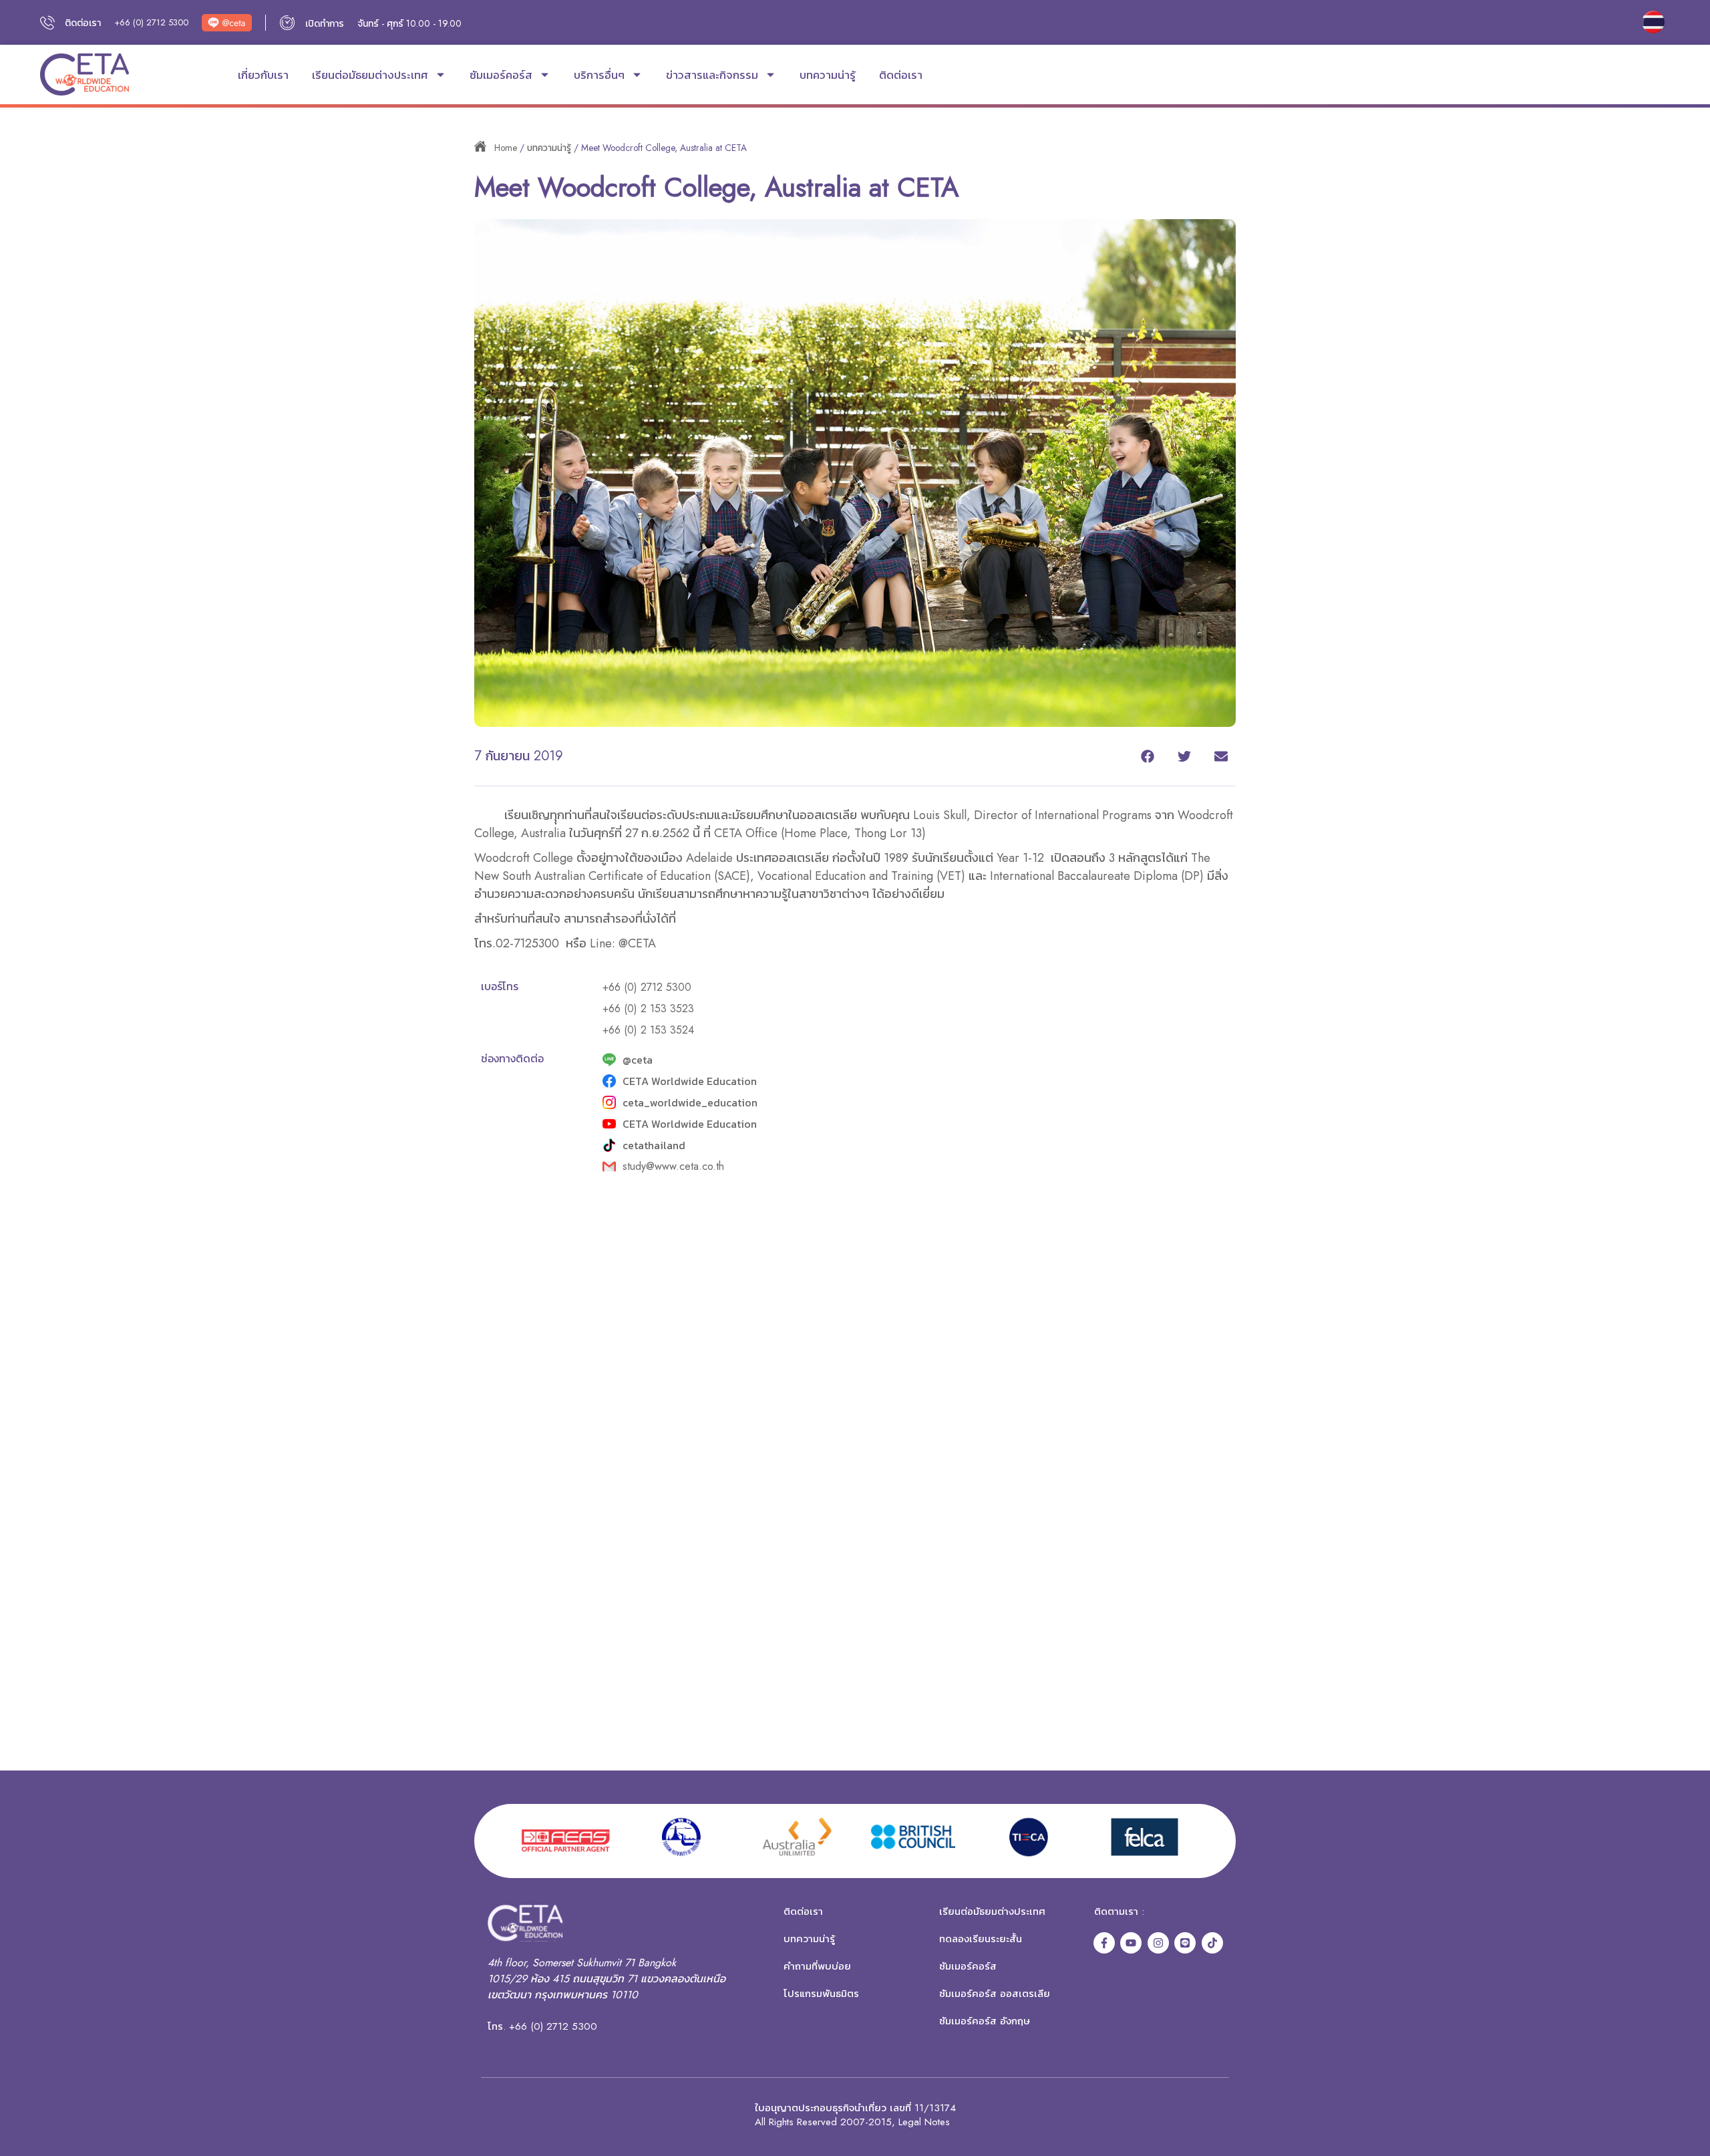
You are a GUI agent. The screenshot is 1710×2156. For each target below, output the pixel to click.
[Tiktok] (1212, 1943)
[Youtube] (1131, 1943)
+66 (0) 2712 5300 (151, 22)
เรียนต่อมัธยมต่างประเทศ (370, 75)
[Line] (1185, 1943)
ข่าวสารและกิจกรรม (712, 75)
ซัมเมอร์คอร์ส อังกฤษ (985, 2021)
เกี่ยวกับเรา (263, 75)
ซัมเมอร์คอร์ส (501, 75)
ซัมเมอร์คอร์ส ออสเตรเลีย (995, 1994)
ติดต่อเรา (901, 75)
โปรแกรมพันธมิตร (821, 1994)
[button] (1147, 756)
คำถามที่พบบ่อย (817, 1966)
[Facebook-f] (1104, 1943)
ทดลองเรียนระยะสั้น (981, 1939)
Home (506, 148)
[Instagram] (1158, 1943)
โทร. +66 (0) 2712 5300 (542, 2026)
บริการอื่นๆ (599, 75)
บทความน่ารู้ (828, 75)
